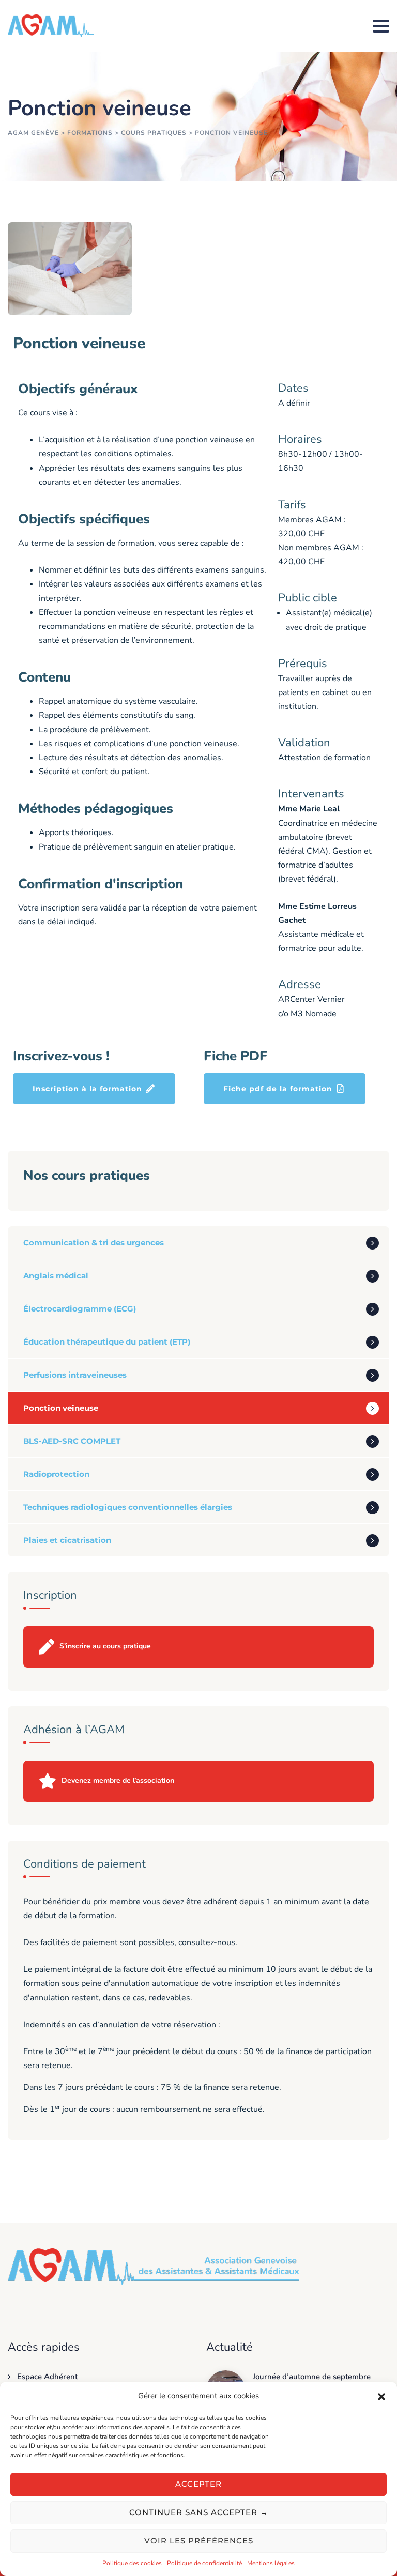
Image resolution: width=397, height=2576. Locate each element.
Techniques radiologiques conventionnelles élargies (128, 1507)
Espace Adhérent (47, 2377)
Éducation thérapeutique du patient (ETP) (107, 1342)
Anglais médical (56, 1276)
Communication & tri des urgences (94, 1243)
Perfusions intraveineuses (75, 1375)
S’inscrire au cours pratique (105, 1646)
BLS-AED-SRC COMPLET (72, 1441)
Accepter (198, 2484)
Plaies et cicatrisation (67, 1540)
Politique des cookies (132, 2563)
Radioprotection (56, 1474)
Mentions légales (271, 2563)
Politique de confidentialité (204, 2563)
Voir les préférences (199, 2541)
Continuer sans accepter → (199, 2512)
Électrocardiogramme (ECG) (80, 1309)
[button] (381, 2396)
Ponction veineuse (61, 1408)
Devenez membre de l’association (118, 1780)
